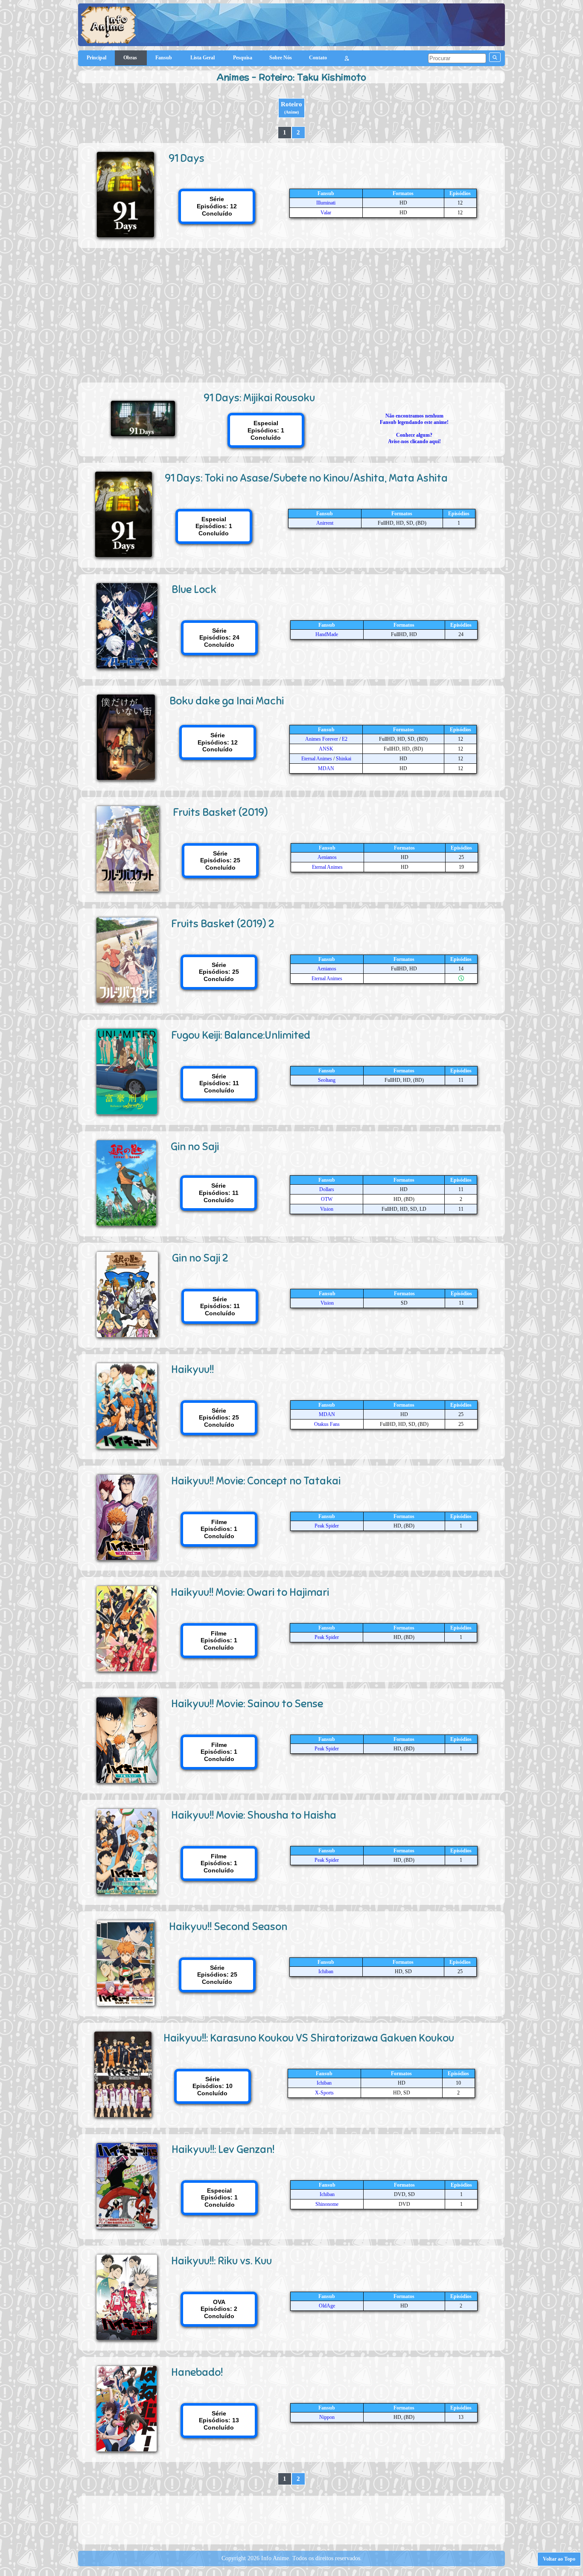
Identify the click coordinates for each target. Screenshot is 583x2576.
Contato (318, 58)
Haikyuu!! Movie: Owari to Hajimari (250, 1592)
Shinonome (327, 2204)
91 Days (187, 158)
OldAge (327, 2306)
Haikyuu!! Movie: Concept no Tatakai (256, 1481)
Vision (327, 1209)
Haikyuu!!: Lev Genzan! (223, 2149)
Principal (96, 58)
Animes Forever (322, 739)
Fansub (164, 58)
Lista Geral (203, 58)
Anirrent (325, 523)
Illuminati (326, 203)
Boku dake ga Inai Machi (227, 701)
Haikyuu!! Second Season (228, 1926)
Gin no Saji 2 (200, 1258)
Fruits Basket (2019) (220, 812)
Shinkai (344, 759)
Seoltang (327, 1080)
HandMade (327, 634)
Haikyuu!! (192, 1369)
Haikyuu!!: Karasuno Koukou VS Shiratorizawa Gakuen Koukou (309, 2038)
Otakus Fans (327, 1424)
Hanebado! (197, 2372)
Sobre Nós (281, 58)
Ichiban (326, 1971)
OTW (327, 1199)
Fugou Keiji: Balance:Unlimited (241, 1035)
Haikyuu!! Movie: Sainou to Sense (247, 1704)
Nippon (327, 2417)
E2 (345, 739)
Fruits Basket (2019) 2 (223, 924)
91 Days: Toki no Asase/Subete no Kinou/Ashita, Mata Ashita (306, 478)
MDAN (326, 768)
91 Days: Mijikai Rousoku (259, 398)
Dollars (327, 1189)
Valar (326, 213)
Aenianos (327, 857)
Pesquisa (243, 58)
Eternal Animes (317, 759)
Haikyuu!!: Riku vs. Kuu (222, 2261)
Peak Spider (327, 1526)
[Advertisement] (291, 312)
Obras (131, 58)
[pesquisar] (495, 57)
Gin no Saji (195, 1146)
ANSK (326, 749)
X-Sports (324, 2093)
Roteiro (291, 108)
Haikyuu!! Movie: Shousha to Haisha (254, 1815)
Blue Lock (194, 589)
